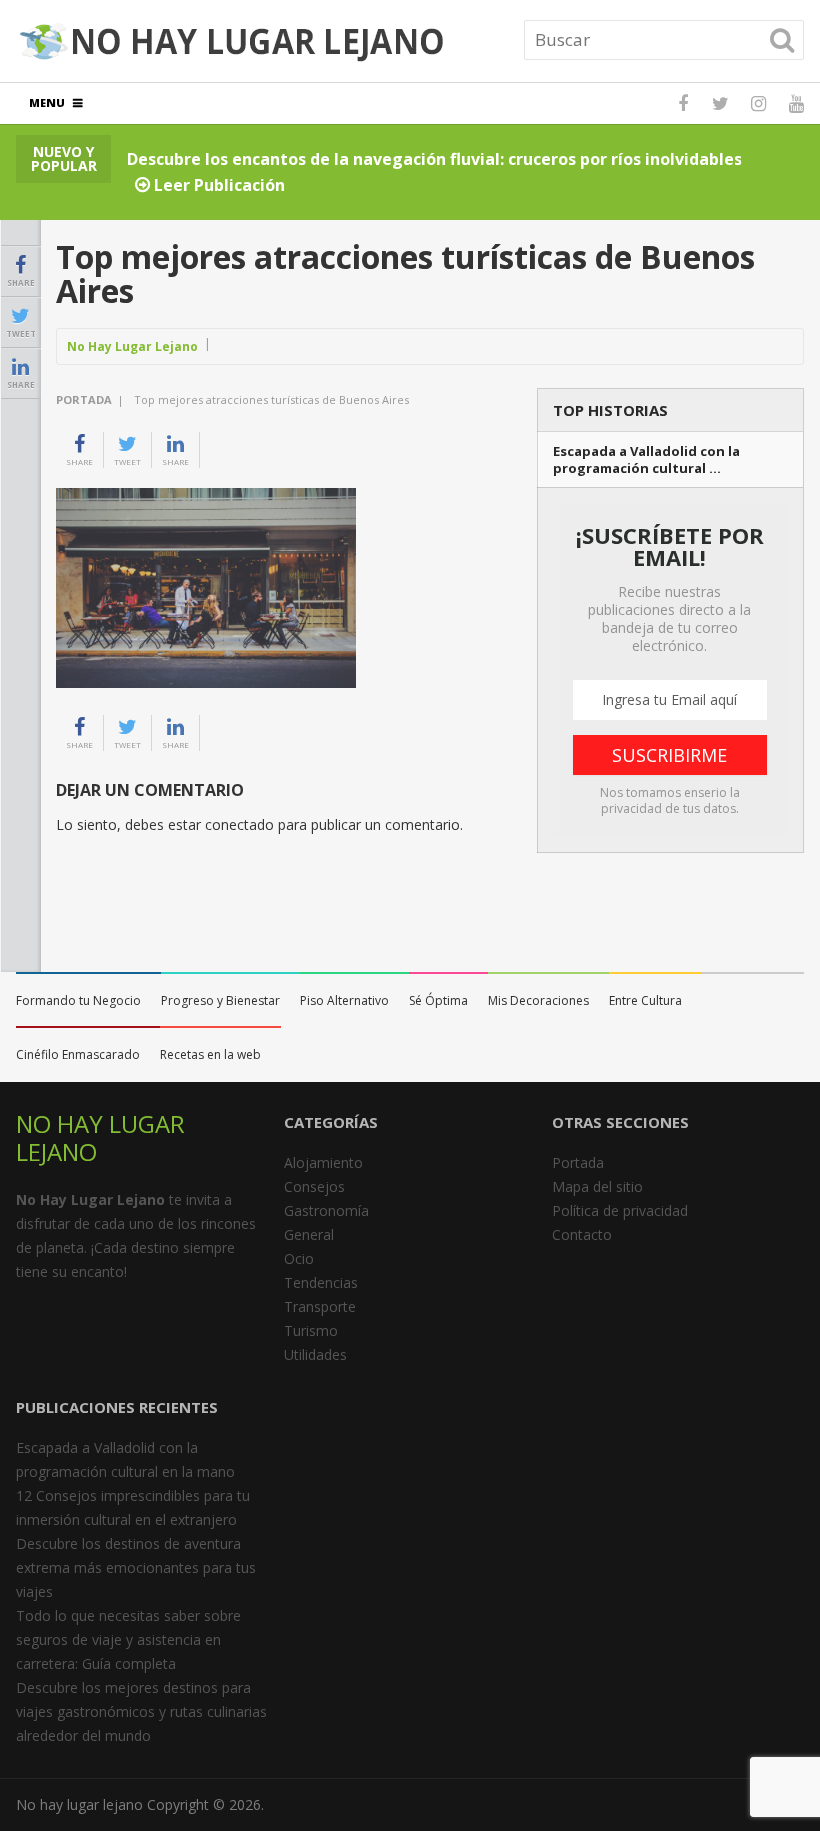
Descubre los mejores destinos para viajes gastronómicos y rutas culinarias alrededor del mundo (141, 1711)
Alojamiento (323, 1162)
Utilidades (315, 1354)
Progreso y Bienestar (220, 1000)
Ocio (299, 1258)
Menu (47, 102)
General (309, 1234)
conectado (239, 824)
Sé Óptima (438, 1000)
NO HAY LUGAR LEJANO (100, 1137)
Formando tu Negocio (78, 1000)
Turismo (311, 1330)
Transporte (320, 1306)
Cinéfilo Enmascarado (78, 1054)
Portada (84, 399)
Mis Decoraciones (538, 1000)
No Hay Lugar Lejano (132, 346)
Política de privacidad (620, 1210)
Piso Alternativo (344, 1000)
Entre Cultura (645, 1000)
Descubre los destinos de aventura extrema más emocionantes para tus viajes (136, 1567)
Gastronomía (326, 1210)
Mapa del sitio (597, 1186)
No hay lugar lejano (79, 1804)
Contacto (582, 1234)
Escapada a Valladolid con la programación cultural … (646, 460)
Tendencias (321, 1282)
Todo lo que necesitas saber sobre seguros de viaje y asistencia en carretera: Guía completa (128, 1639)
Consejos (314, 1186)
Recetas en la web (210, 1054)
